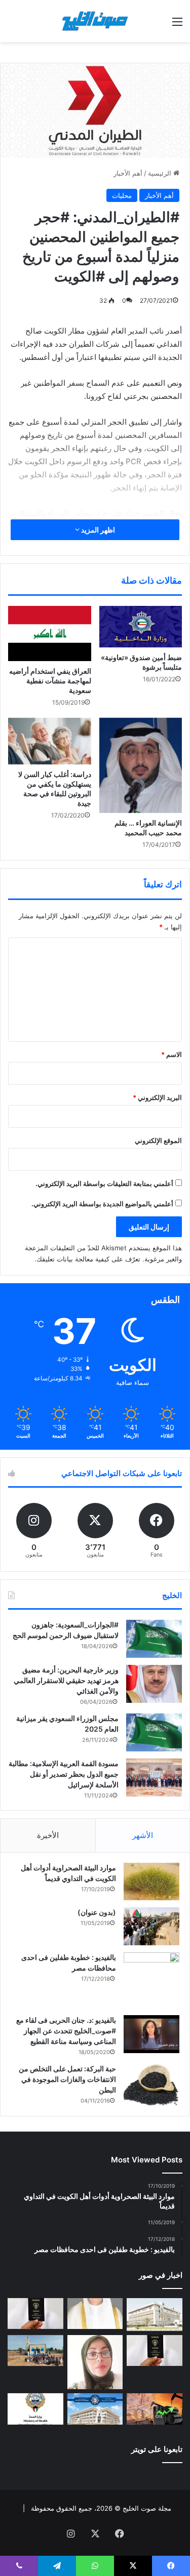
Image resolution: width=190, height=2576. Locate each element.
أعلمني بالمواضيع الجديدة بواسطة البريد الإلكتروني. (102, 1204)
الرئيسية (161, 173)
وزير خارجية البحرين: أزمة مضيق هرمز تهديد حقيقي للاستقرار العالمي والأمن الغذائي (66, 1680)
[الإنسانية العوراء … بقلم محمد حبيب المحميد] (141, 766)
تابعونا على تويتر (157, 2449)
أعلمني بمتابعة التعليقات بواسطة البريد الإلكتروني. (104, 1183)
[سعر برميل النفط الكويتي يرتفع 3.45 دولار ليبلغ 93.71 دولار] (155, 2409)
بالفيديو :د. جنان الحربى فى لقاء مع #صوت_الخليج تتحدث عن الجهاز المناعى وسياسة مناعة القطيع (66, 2031)
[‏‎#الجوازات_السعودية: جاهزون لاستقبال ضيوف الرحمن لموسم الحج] (154, 1639)
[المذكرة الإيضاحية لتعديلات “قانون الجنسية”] (35, 2314)
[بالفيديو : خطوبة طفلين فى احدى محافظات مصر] (151, 1980)
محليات (122, 195)
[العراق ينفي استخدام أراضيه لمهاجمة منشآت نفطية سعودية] (50, 633)
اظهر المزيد (97, 530)
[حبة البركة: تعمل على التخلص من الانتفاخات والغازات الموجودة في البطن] (151, 2085)
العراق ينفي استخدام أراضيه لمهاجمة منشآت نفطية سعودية (50, 681)
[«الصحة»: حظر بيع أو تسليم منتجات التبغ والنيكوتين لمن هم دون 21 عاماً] (35, 2409)
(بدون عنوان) (97, 1912)
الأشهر (143, 1835)
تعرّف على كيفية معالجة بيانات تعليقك (88, 1259)
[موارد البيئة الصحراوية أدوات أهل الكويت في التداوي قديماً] (151, 1882)
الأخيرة (48, 1835)
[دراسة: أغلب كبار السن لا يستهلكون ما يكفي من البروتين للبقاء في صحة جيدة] (50, 741)
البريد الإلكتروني (157, 1097)
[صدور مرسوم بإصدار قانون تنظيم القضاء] (155, 2315)
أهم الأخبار (128, 173)
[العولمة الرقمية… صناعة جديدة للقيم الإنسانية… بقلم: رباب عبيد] (95, 2362)
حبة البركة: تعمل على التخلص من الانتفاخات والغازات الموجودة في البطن (67, 2079)
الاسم (172, 1054)
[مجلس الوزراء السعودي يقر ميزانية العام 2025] (154, 1732)
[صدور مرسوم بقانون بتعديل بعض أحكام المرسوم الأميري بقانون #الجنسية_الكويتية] (155, 2351)
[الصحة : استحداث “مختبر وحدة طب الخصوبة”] (95, 2314)
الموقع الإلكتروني (158, 1140)
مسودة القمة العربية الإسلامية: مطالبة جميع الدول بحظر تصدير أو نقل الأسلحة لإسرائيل (64, 1774)
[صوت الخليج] (95, 21)
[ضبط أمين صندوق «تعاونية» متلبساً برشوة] (141, 627)
